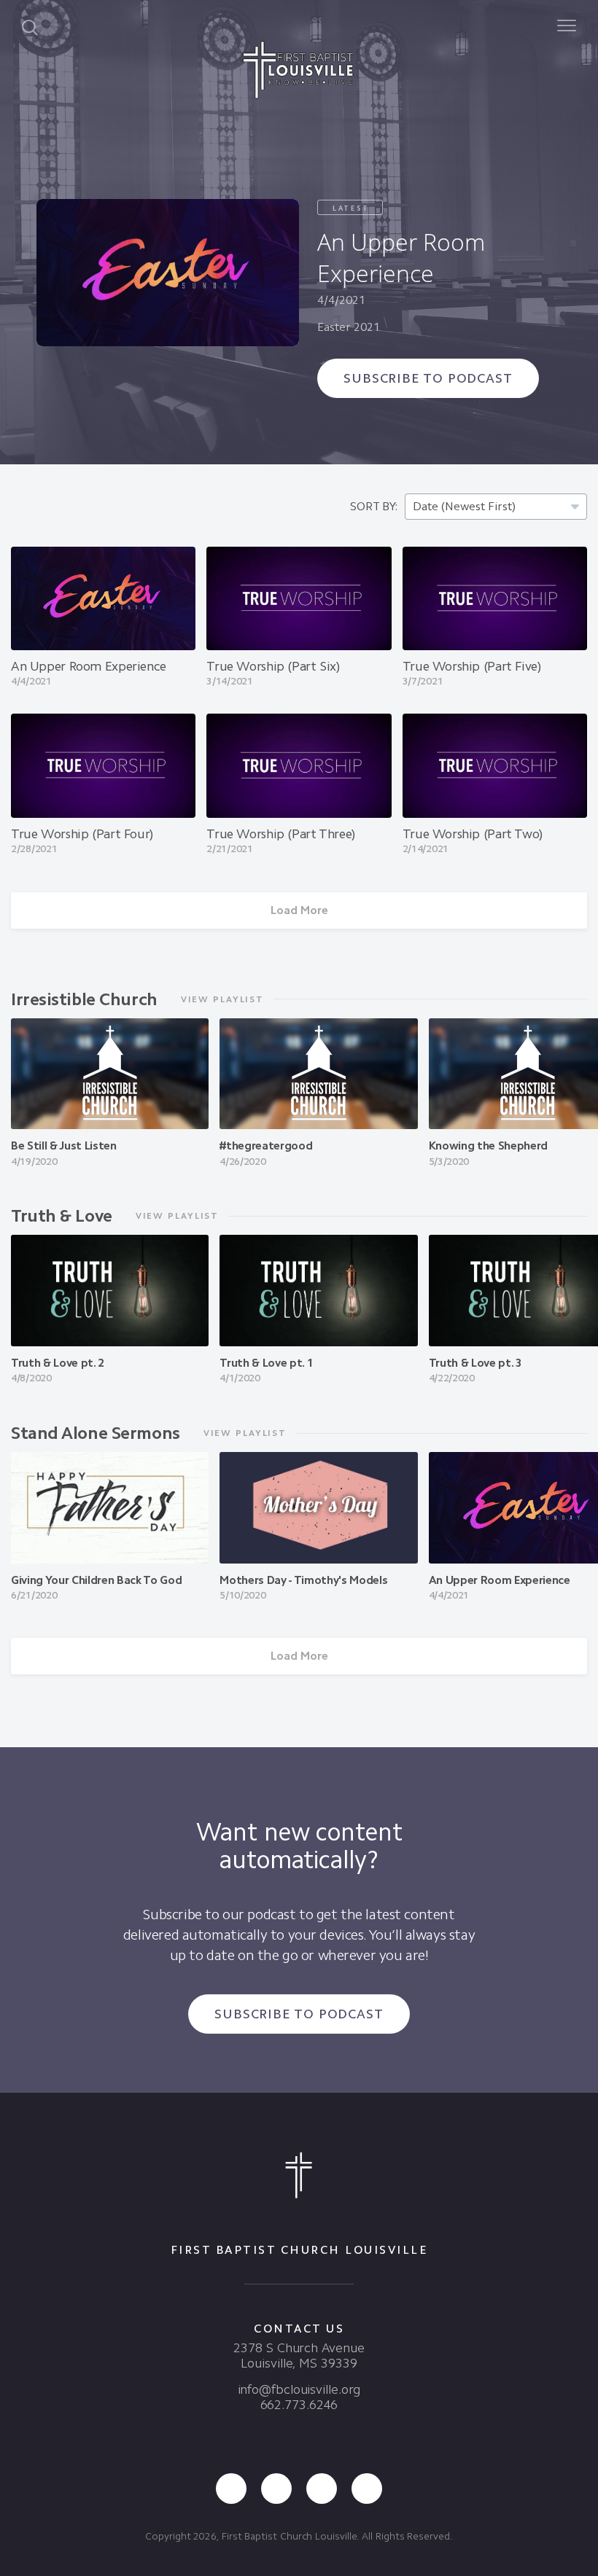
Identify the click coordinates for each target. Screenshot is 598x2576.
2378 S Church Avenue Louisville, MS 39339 (299, 2356)
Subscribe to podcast (428, 378)
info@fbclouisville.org (299, 2389)
